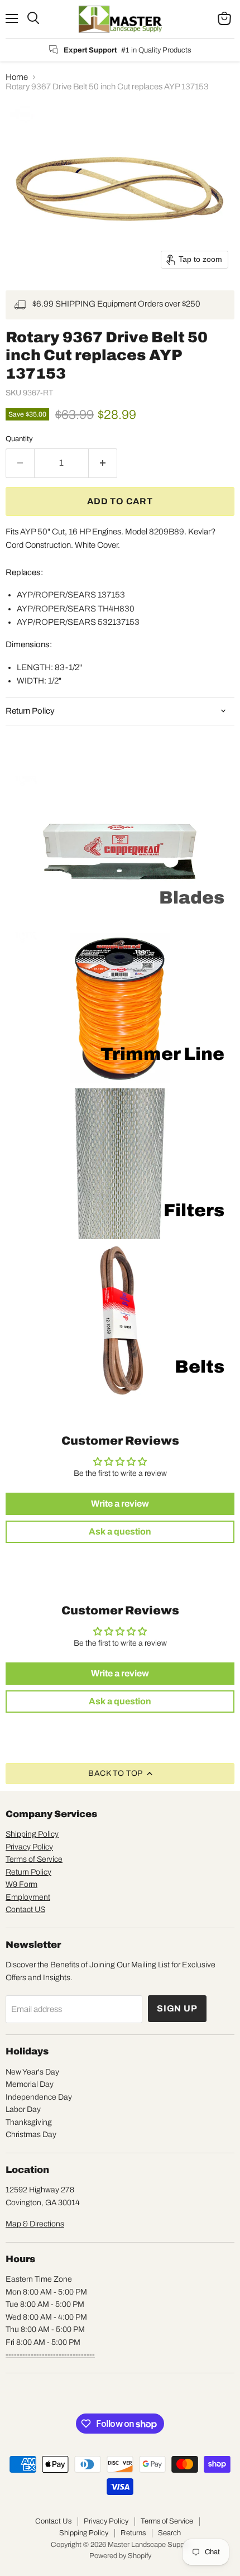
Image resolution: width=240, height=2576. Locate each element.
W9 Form (21, 1884)
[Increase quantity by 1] (103, 463)
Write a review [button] (120, 1504)
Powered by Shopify (120, 2556)
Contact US (25, 1910)
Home (17, 77)
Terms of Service (34, 1859)
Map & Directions (35, 2224)
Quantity (19, 439)
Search (169, 2533)
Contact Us (53, 2521)
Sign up (177, 2008)
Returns (133, 2533)
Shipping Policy (32, 1834)
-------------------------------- (50, 2355)
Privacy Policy (29, 1847)
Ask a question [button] (120, 1531)
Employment (28, 1897)
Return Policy (28, 1872)
